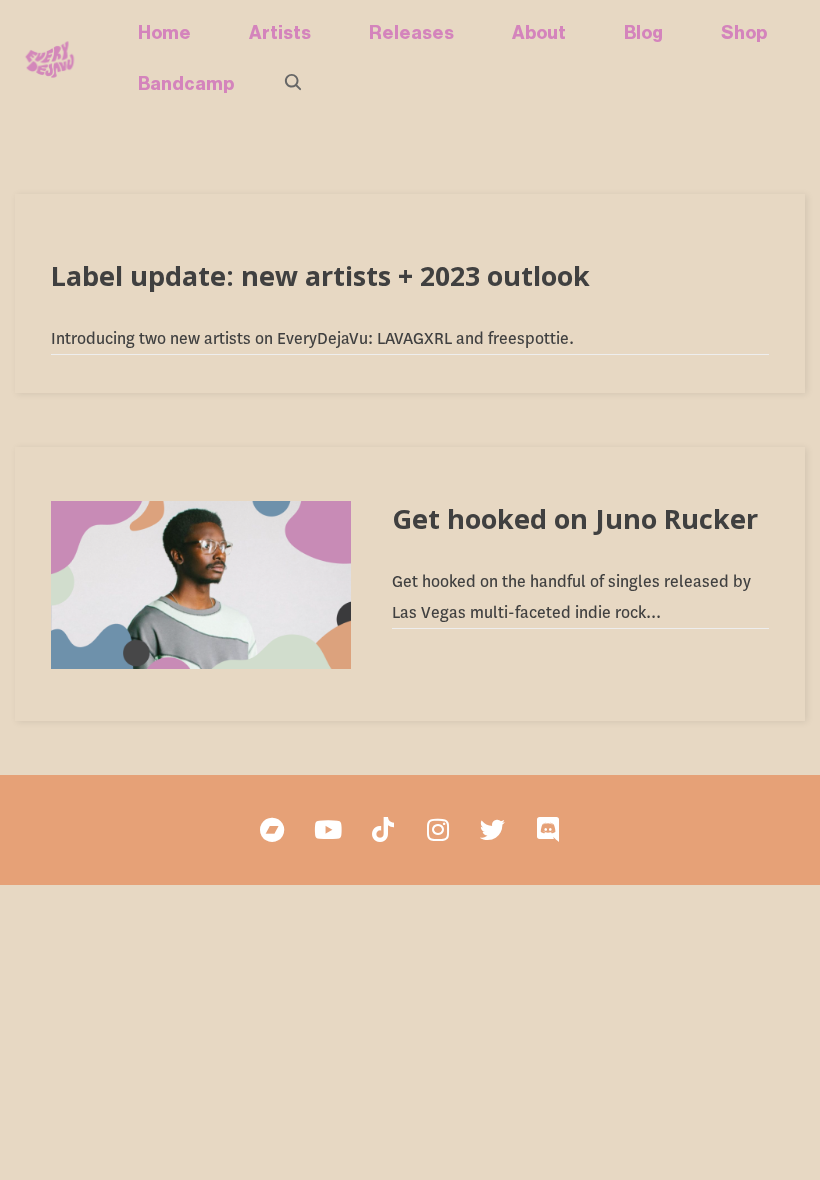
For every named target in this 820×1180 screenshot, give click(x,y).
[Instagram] (438, 830)
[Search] (294, 84)
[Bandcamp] (273, 830)
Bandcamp (186, 84)
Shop (744, 33)
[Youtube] (328, 830)
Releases (411, 33)
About (539, 33)
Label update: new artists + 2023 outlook (320, 275)
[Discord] (548, 830)
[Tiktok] (383, 830)
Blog (643, 33)
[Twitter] (493, 830)
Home (164, 33)
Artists (280, 33)
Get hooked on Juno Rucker (575, 518)
